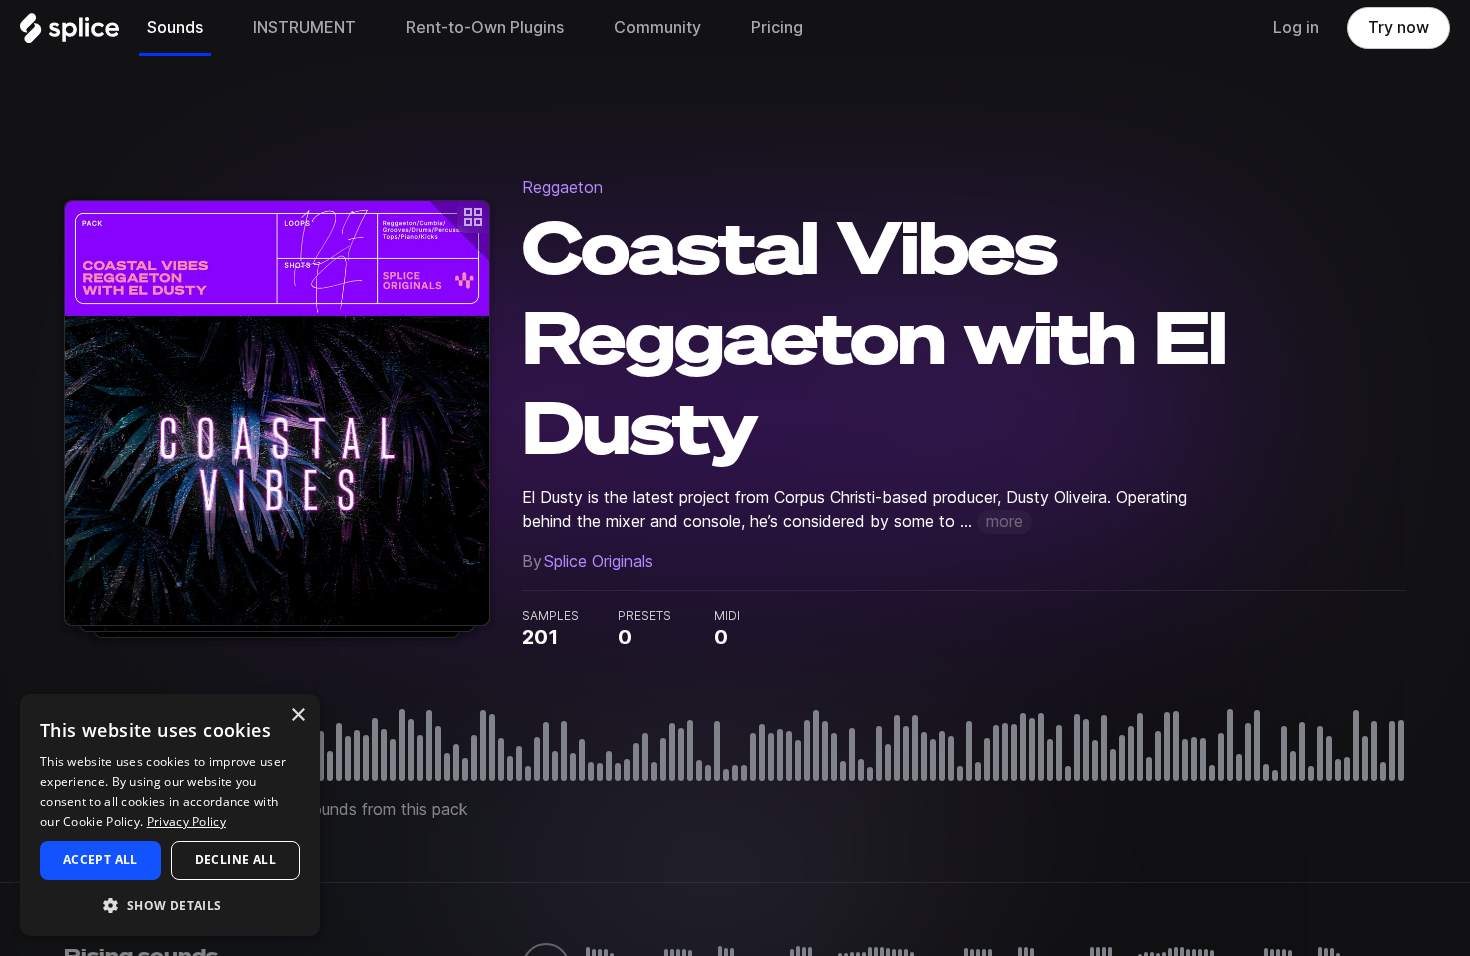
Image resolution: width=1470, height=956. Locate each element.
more (1004, 521)
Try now (1398, 27)
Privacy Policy (186, 821)
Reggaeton (562, 187)
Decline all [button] (235, 859)
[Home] (69, 33)
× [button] (297, 715)
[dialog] (170, 815)
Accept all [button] (100, 859)
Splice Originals (598, 561)
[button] (170, 904)
